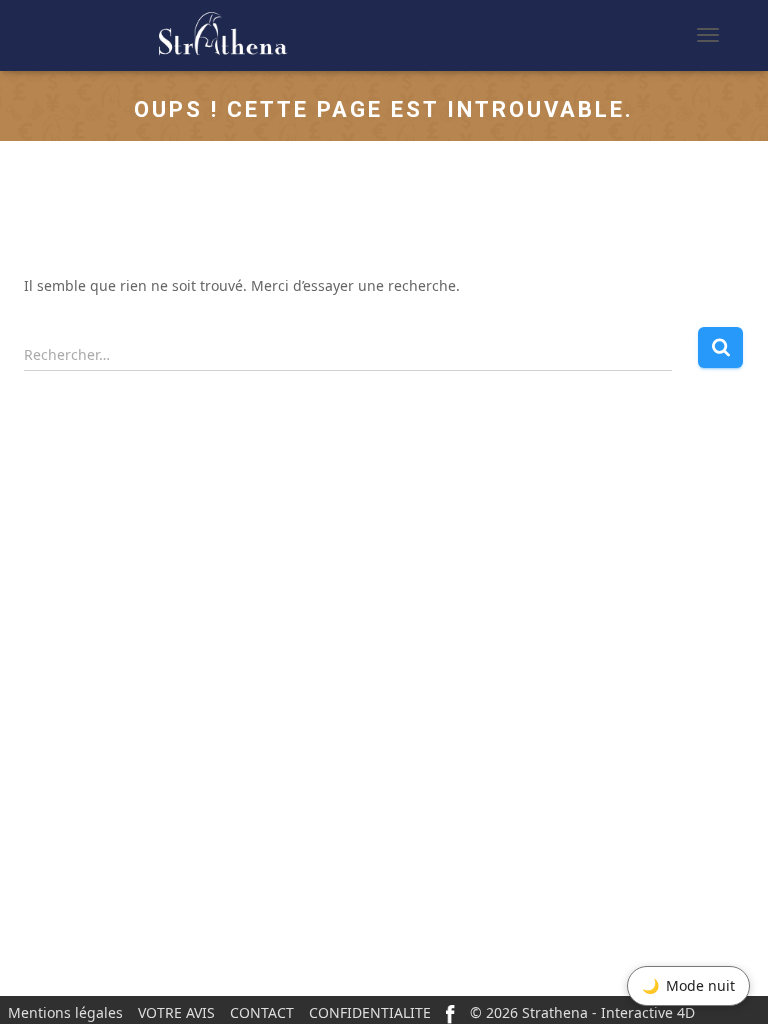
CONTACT (262, 1012)
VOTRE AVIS (176, 1012)
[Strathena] (165, 35)
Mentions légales (65, 1012)
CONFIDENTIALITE (370, 1012)
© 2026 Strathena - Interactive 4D (582, 1012)
